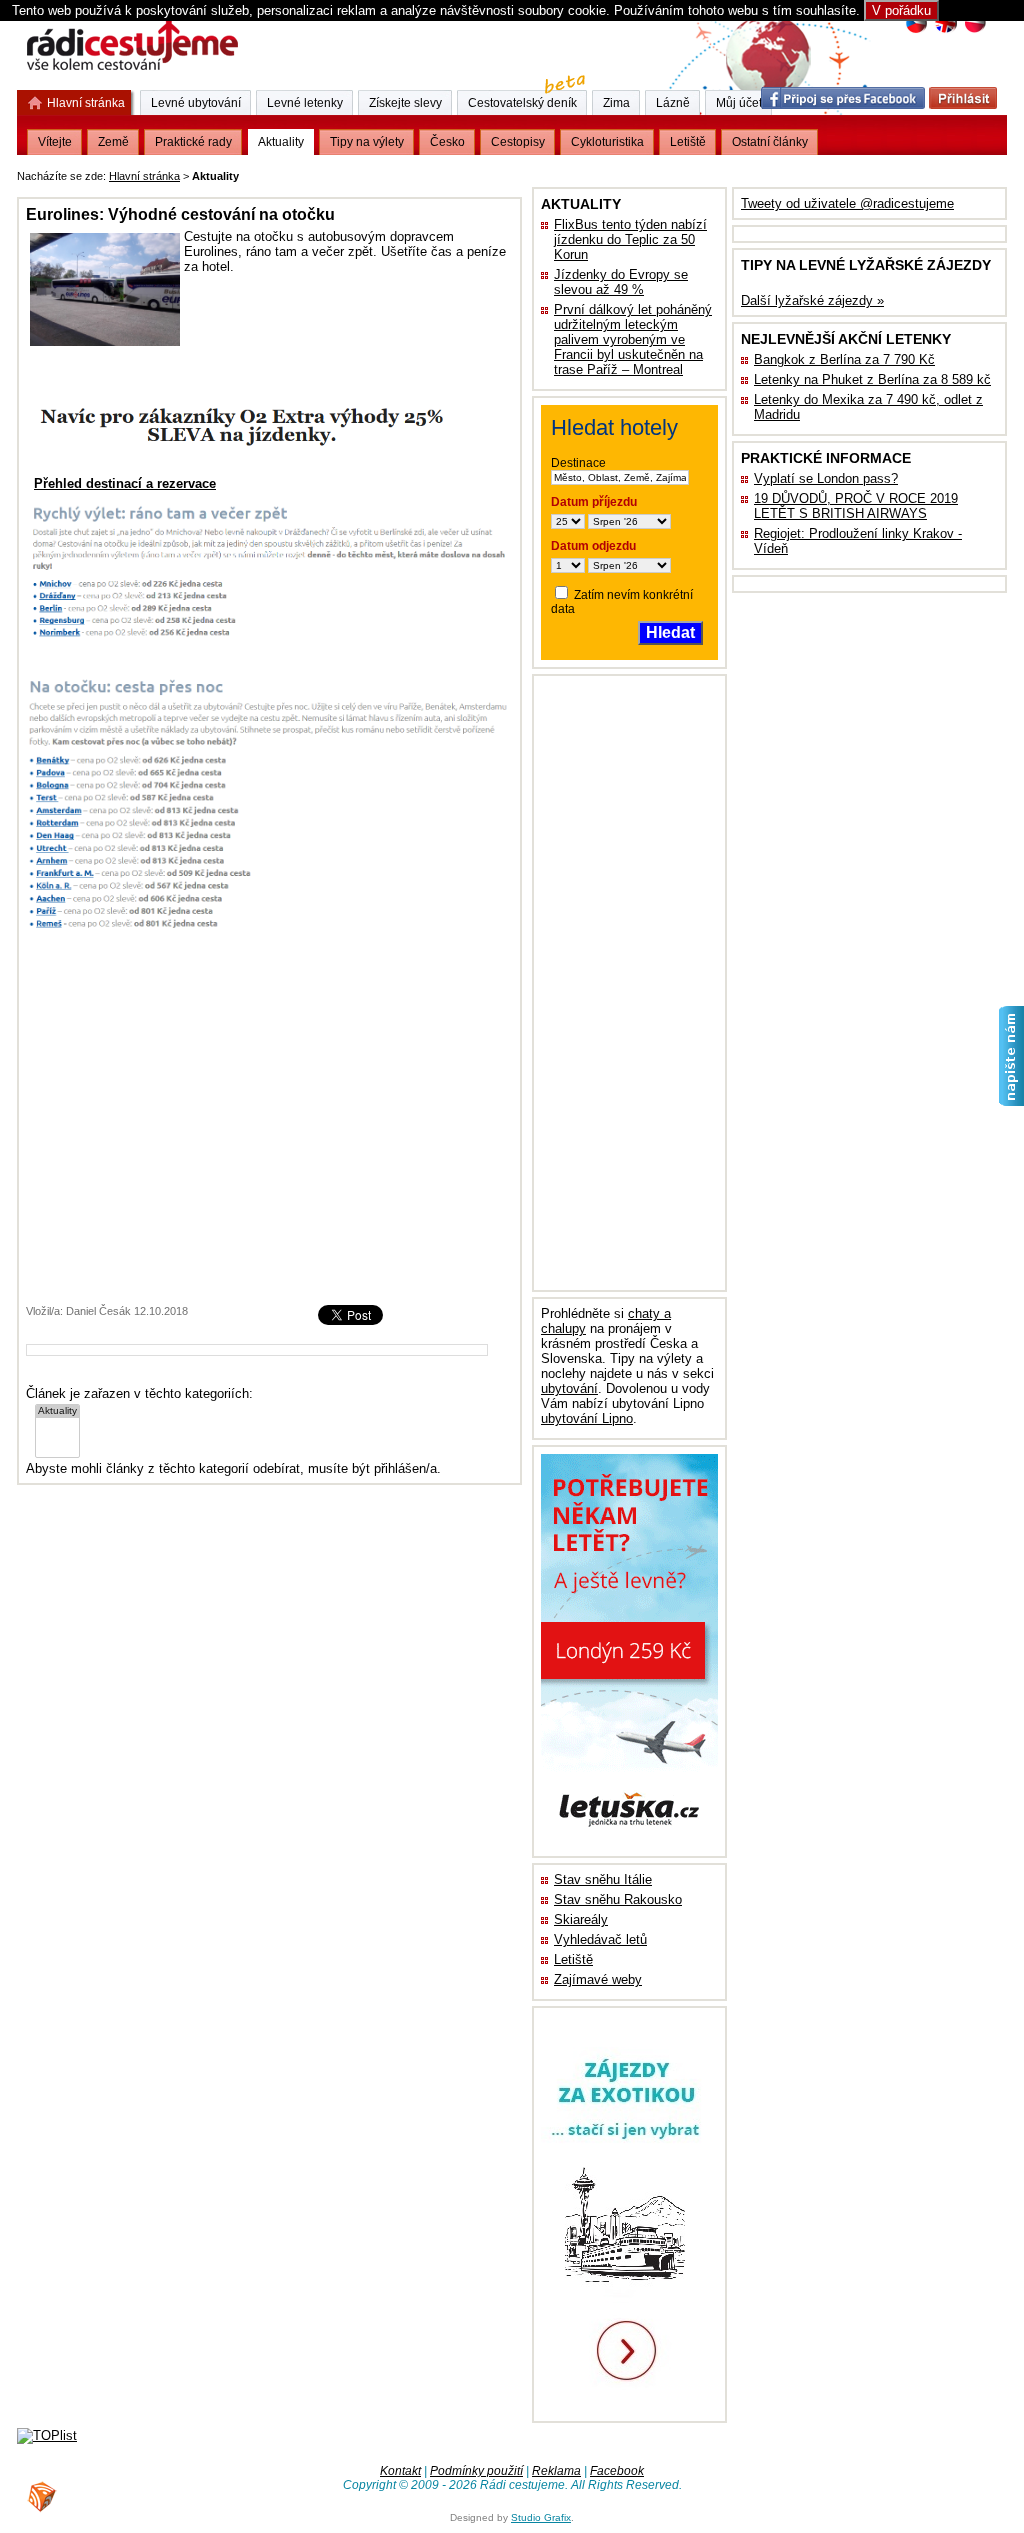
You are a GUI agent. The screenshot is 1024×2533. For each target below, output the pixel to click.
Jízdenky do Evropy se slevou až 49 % (621, 282)
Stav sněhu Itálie (603, 1879)
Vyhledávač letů (600, 1939)
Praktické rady (193, 142)
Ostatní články (770, 142)
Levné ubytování (196, 103)
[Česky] (916, 30)
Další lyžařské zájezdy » (812, 300)
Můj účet (739, 103)
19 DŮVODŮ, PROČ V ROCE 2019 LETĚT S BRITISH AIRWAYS (856, 506)
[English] (945, 30)
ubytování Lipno (587, 1418)
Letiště (573, 1959)
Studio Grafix (541, 2517)
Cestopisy (518, 142)
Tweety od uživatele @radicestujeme (847, 203)
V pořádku (901, 10)
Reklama (556, 2471)
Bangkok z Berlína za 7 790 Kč (844, 359)
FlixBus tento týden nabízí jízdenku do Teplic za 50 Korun (630, 239)
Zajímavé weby (598, 1979)
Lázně (673, 103)
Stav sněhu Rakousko (618, 1899)
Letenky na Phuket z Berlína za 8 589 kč (872, 379)
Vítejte (55, 142)
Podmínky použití (476, 2471)
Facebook (617, 2471)
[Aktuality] (57, 1411)
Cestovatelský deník (522, 103)
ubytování (569, 1388)
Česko (447, 142)
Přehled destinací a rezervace (125, 483)
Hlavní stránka (144, 176)
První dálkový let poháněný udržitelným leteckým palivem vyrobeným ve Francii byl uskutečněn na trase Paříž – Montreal (633, 339)
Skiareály (581, 1919)
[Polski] (974, 30)
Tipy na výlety (367, 142)
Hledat (670, 632)
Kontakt (400, 2471)
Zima (616, 103)
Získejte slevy (405, 103)
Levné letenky (305, 103)
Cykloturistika (607, 142)
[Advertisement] (491, 172)
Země (113, 142)
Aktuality (281, 142)
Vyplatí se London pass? (826, 478)
